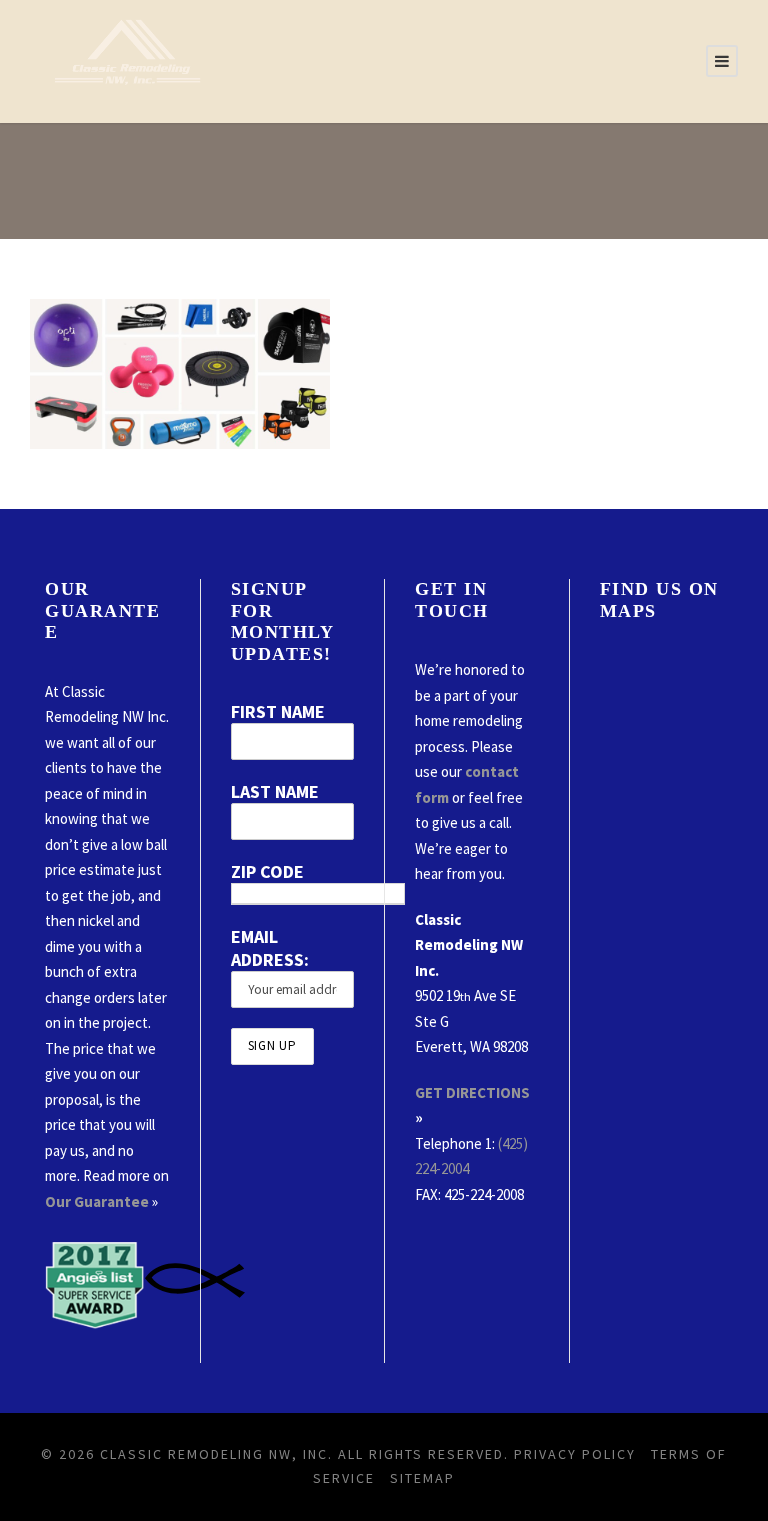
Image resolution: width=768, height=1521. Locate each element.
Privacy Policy (575, 1454)
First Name (278, 711)
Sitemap (422, 1478)
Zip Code (267, 871)
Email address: (270, 948)
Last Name (275, 791)
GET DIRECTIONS (472, 1092)
